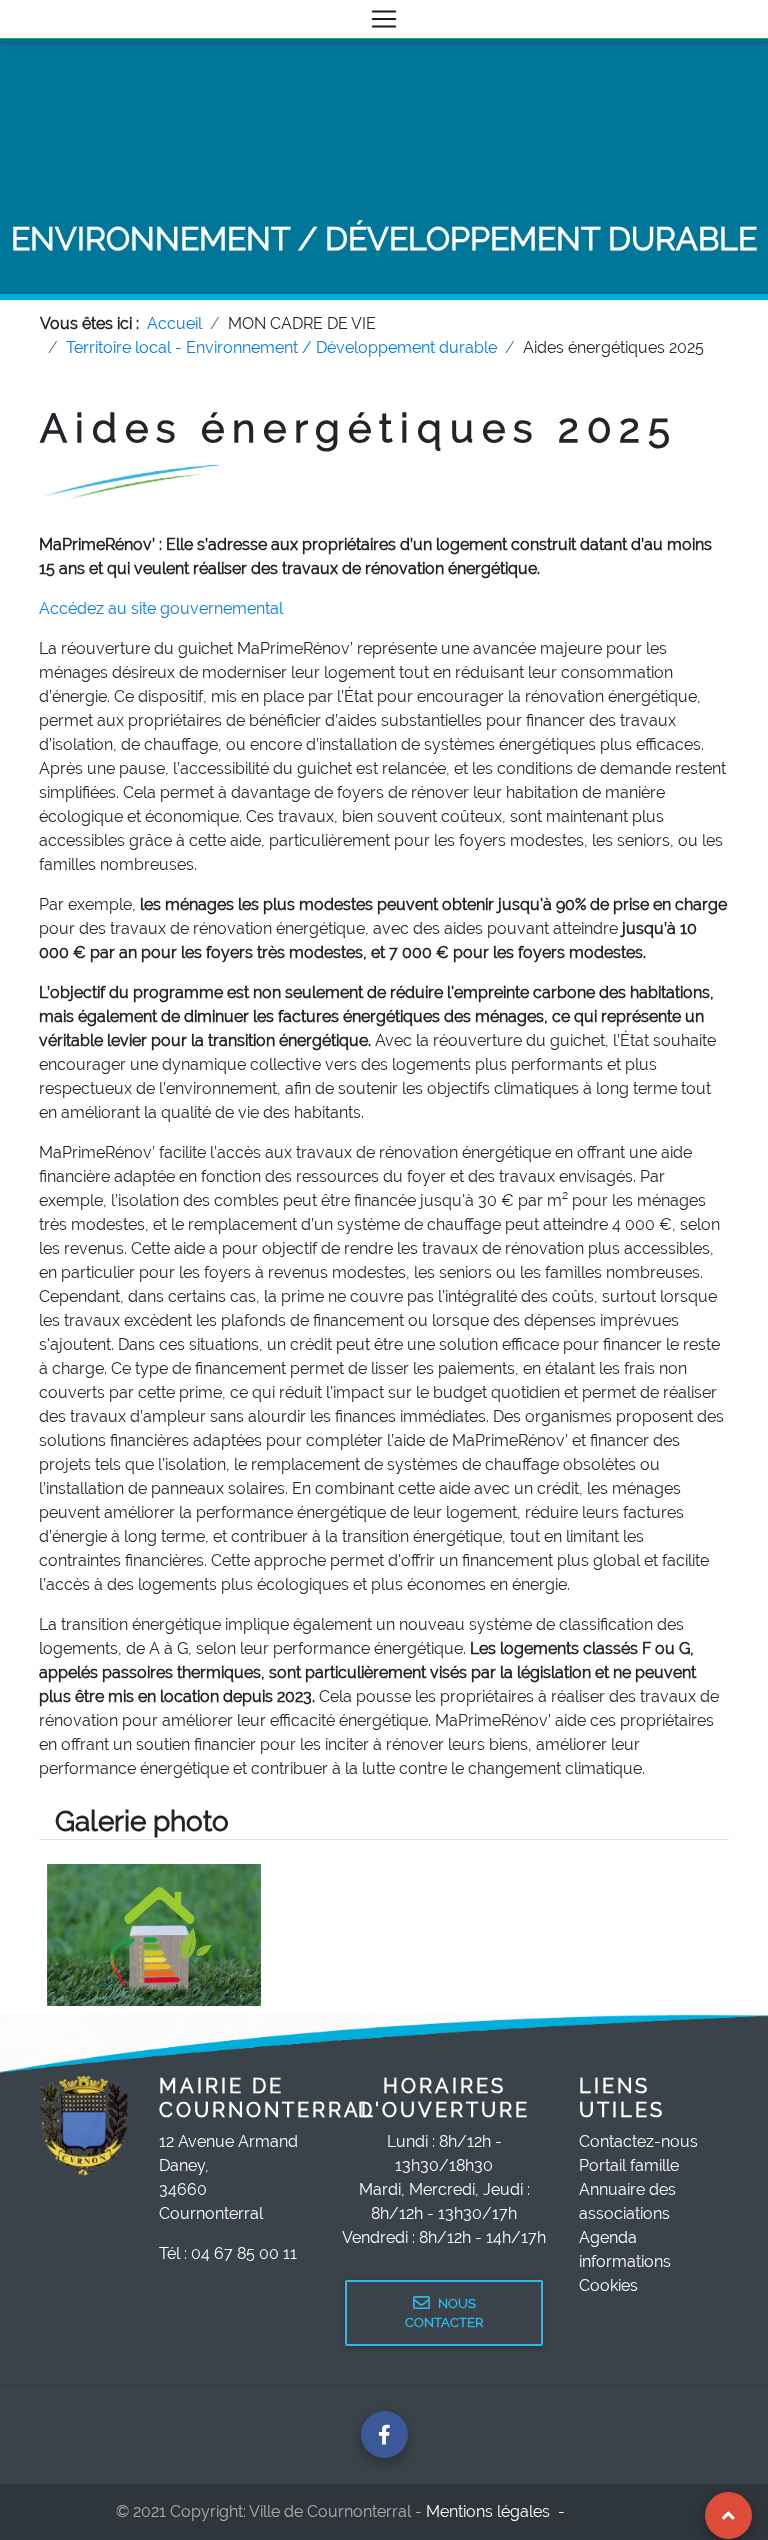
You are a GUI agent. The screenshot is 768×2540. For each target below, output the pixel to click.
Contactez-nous (638, 2141)
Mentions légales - (497, 2511)
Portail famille (629, 2165)
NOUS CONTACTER (444, 2313)
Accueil (174, 323)
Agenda (608, 2237)
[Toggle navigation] (384, 19)
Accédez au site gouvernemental (161, 608)
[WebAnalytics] (613, 2511)
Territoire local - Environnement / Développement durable (281, 347)
